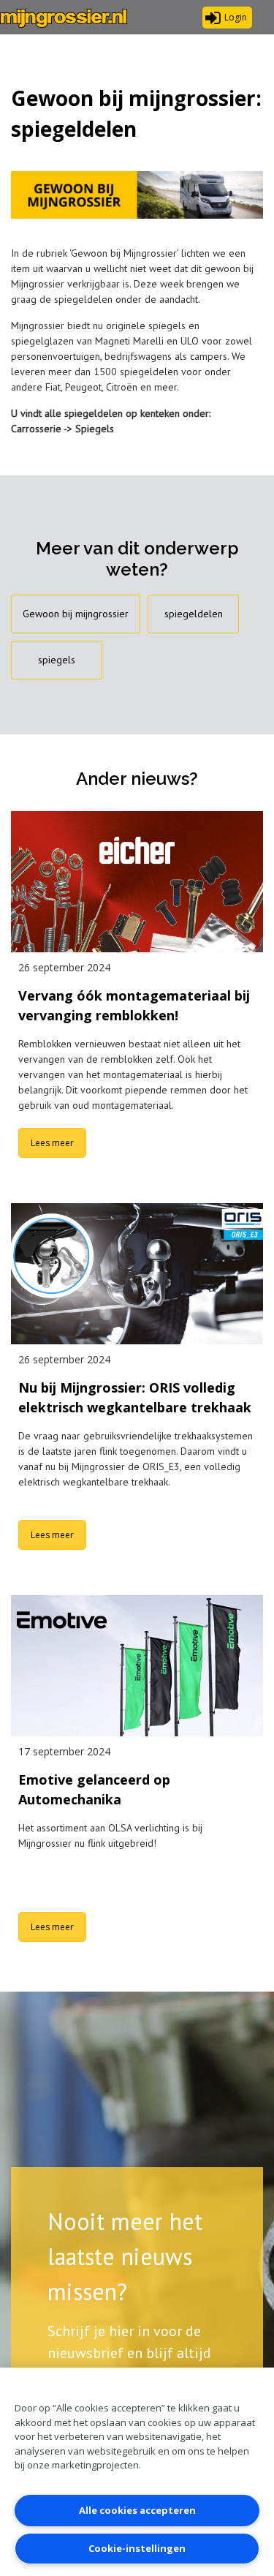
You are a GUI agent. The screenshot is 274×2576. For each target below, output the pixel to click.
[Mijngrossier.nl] (64, 18)
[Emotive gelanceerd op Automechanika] (137, 1666)
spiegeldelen (194, 614)
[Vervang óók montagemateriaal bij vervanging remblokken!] (137, 882)
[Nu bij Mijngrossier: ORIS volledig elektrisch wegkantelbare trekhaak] (137, 1274)
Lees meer (52, 1143)
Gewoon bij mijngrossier (76, 614)
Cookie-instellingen (137, 2548)
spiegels (57, 660)
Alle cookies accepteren (137, 2510)
